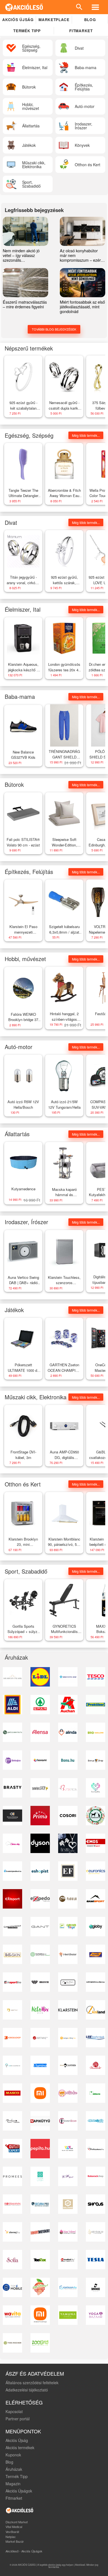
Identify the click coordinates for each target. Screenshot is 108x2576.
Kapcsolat (14, 2411)
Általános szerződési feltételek (32, 2383)
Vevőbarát (12, 2532)
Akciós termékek (20, 2448)
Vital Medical (14, 2527)
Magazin (13, 2484)
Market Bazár (15, 2541)
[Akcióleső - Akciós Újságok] (24, 7)
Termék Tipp (17, 2476)
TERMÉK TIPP (27, 31)
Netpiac (11, 2537)
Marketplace (54, 20)
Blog (90, 20)
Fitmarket (81, 31)
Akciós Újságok (19, 2491)
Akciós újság (18, 20)
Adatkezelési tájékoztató (27, 2390)
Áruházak (14, 2469)
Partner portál (18, 2419)
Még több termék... (86, 435)
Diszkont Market (17, 2522)
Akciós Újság (17, 2440)
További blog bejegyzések (54, 329)
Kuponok (13, 2455)
